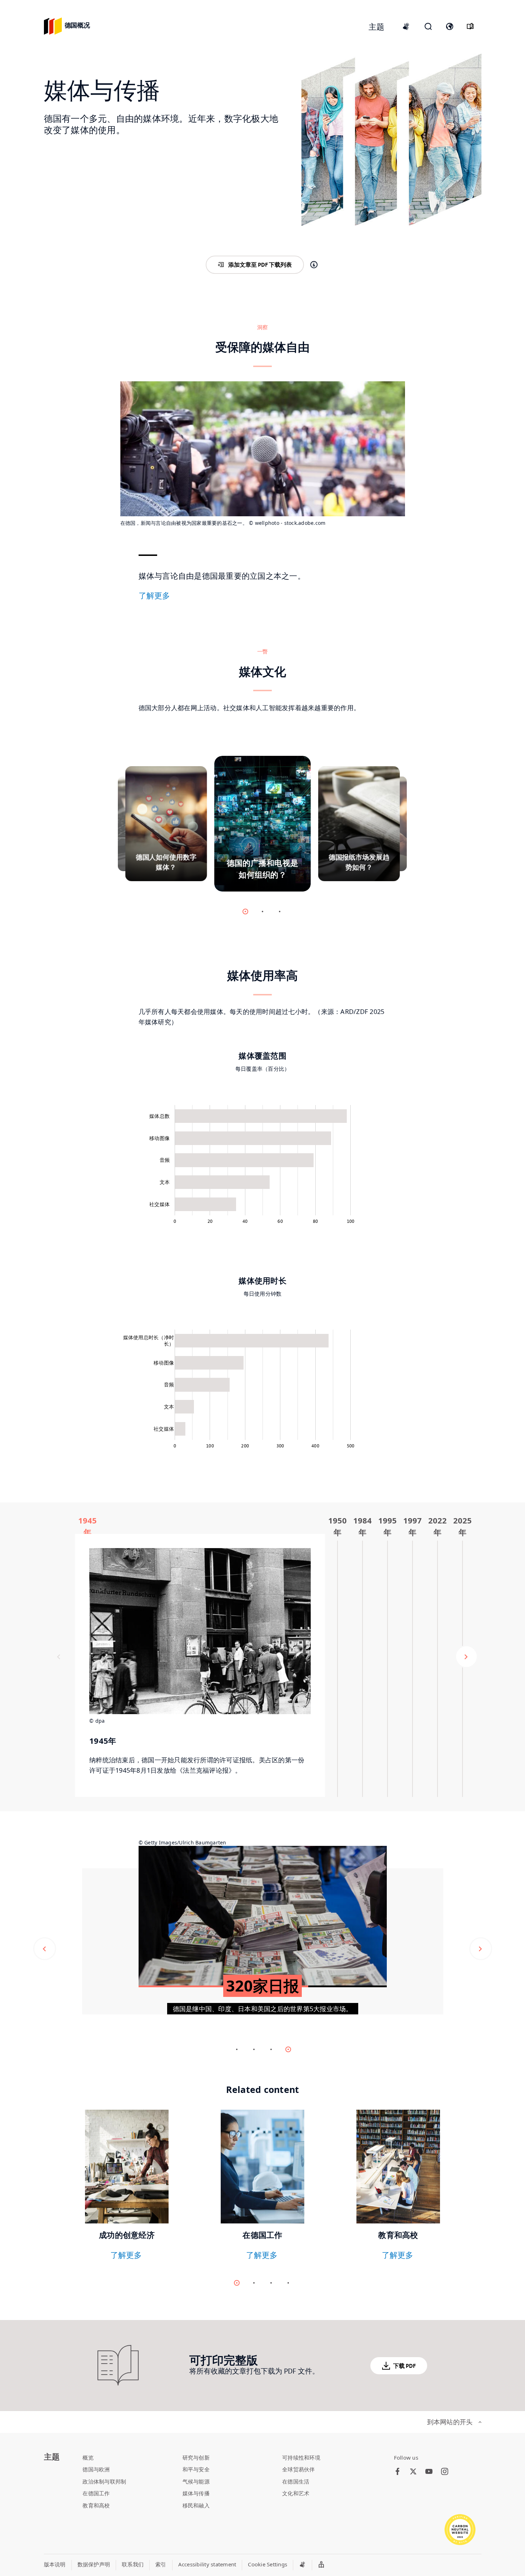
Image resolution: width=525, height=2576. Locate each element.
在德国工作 (96, 2493)
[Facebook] (397, 2472)
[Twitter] (413, 2472)
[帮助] (314, 265)
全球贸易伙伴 (299, 2469)
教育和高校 (96, 2505)
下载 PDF (404, 2366)
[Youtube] (429, 2472)
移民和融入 (196, 2505)
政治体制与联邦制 (104, 2481)
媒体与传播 (196, 2493)
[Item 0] (245, 912)
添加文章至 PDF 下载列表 (260, 265)
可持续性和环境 (301, 2457)
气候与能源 (196, 2481)
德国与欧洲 (96, 2469)
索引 (161, 2564)
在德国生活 (296, 2481)
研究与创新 (196, 2457)
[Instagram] (445, 2472)
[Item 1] (262, 912)
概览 (88, 2457)
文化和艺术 (296, 2493)
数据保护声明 (94, 2564)
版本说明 (55, 2564)
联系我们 (133, 2564)
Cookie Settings (267, 2564)
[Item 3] (288, 2283)
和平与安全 (196, 2469)
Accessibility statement (207, 2564)
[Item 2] (280, 912)
